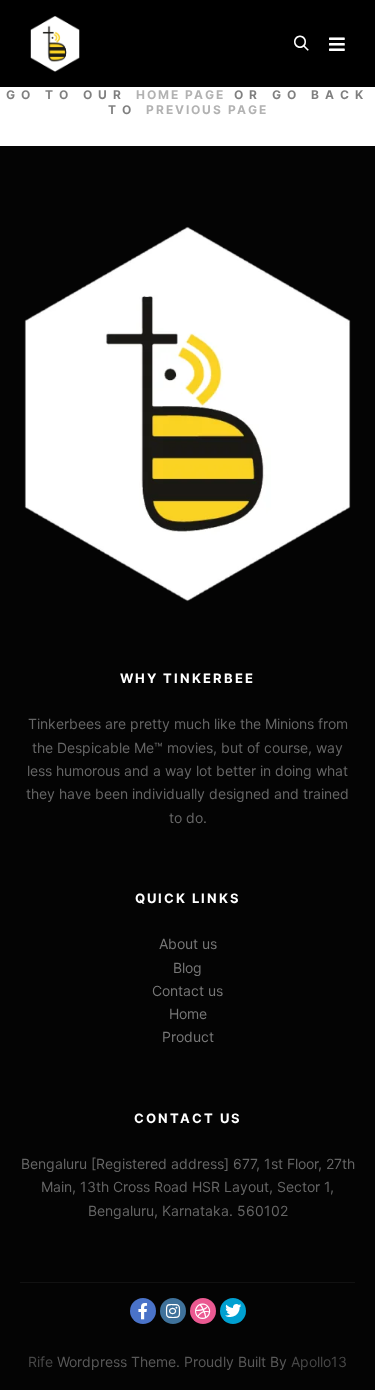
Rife (40, 1361)
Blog (187, 967)
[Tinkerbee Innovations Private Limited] (55, 43)
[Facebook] (143, 1311)
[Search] (301, 44)
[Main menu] (337, 44)
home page (180, 94)
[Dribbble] (203, 1311)
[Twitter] (233, 1311)
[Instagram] (173, 1311)
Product (188, 1036)
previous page (207, 109)
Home (188, 1013)
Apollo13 (319, 1361)
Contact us (187, 990)
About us (188, 943)
